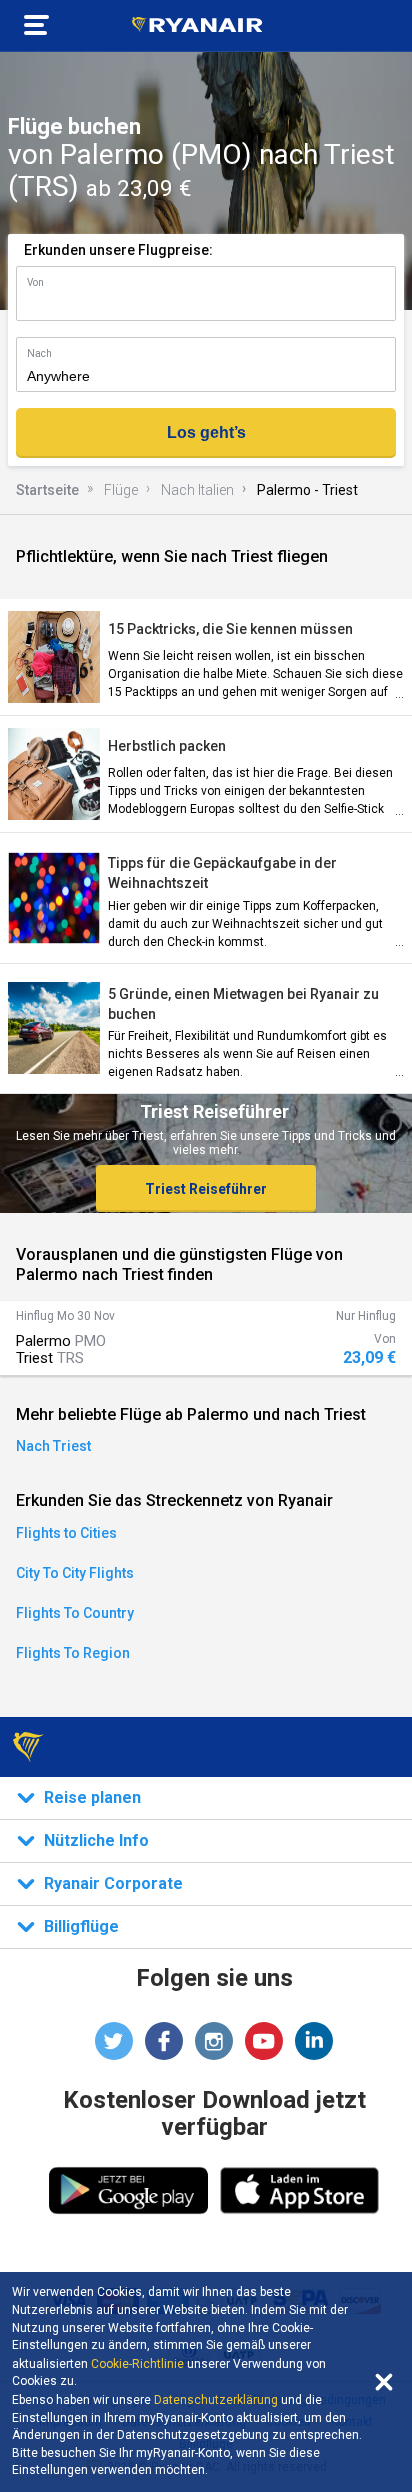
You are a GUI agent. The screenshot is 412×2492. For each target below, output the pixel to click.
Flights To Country (75, 1613)
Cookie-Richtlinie (137, 2364)
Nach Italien (197, 490)
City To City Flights (75, 1573)
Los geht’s (206, 432)
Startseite (47, 490)
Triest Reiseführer (206, 1189)
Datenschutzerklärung (216, 2400)
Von (35, 282)
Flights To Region (73, 1653)
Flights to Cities (66, 1533)
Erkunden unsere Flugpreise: (118, 250)
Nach (39, 353)
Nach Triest (53, 1446)
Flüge (121, 490)
